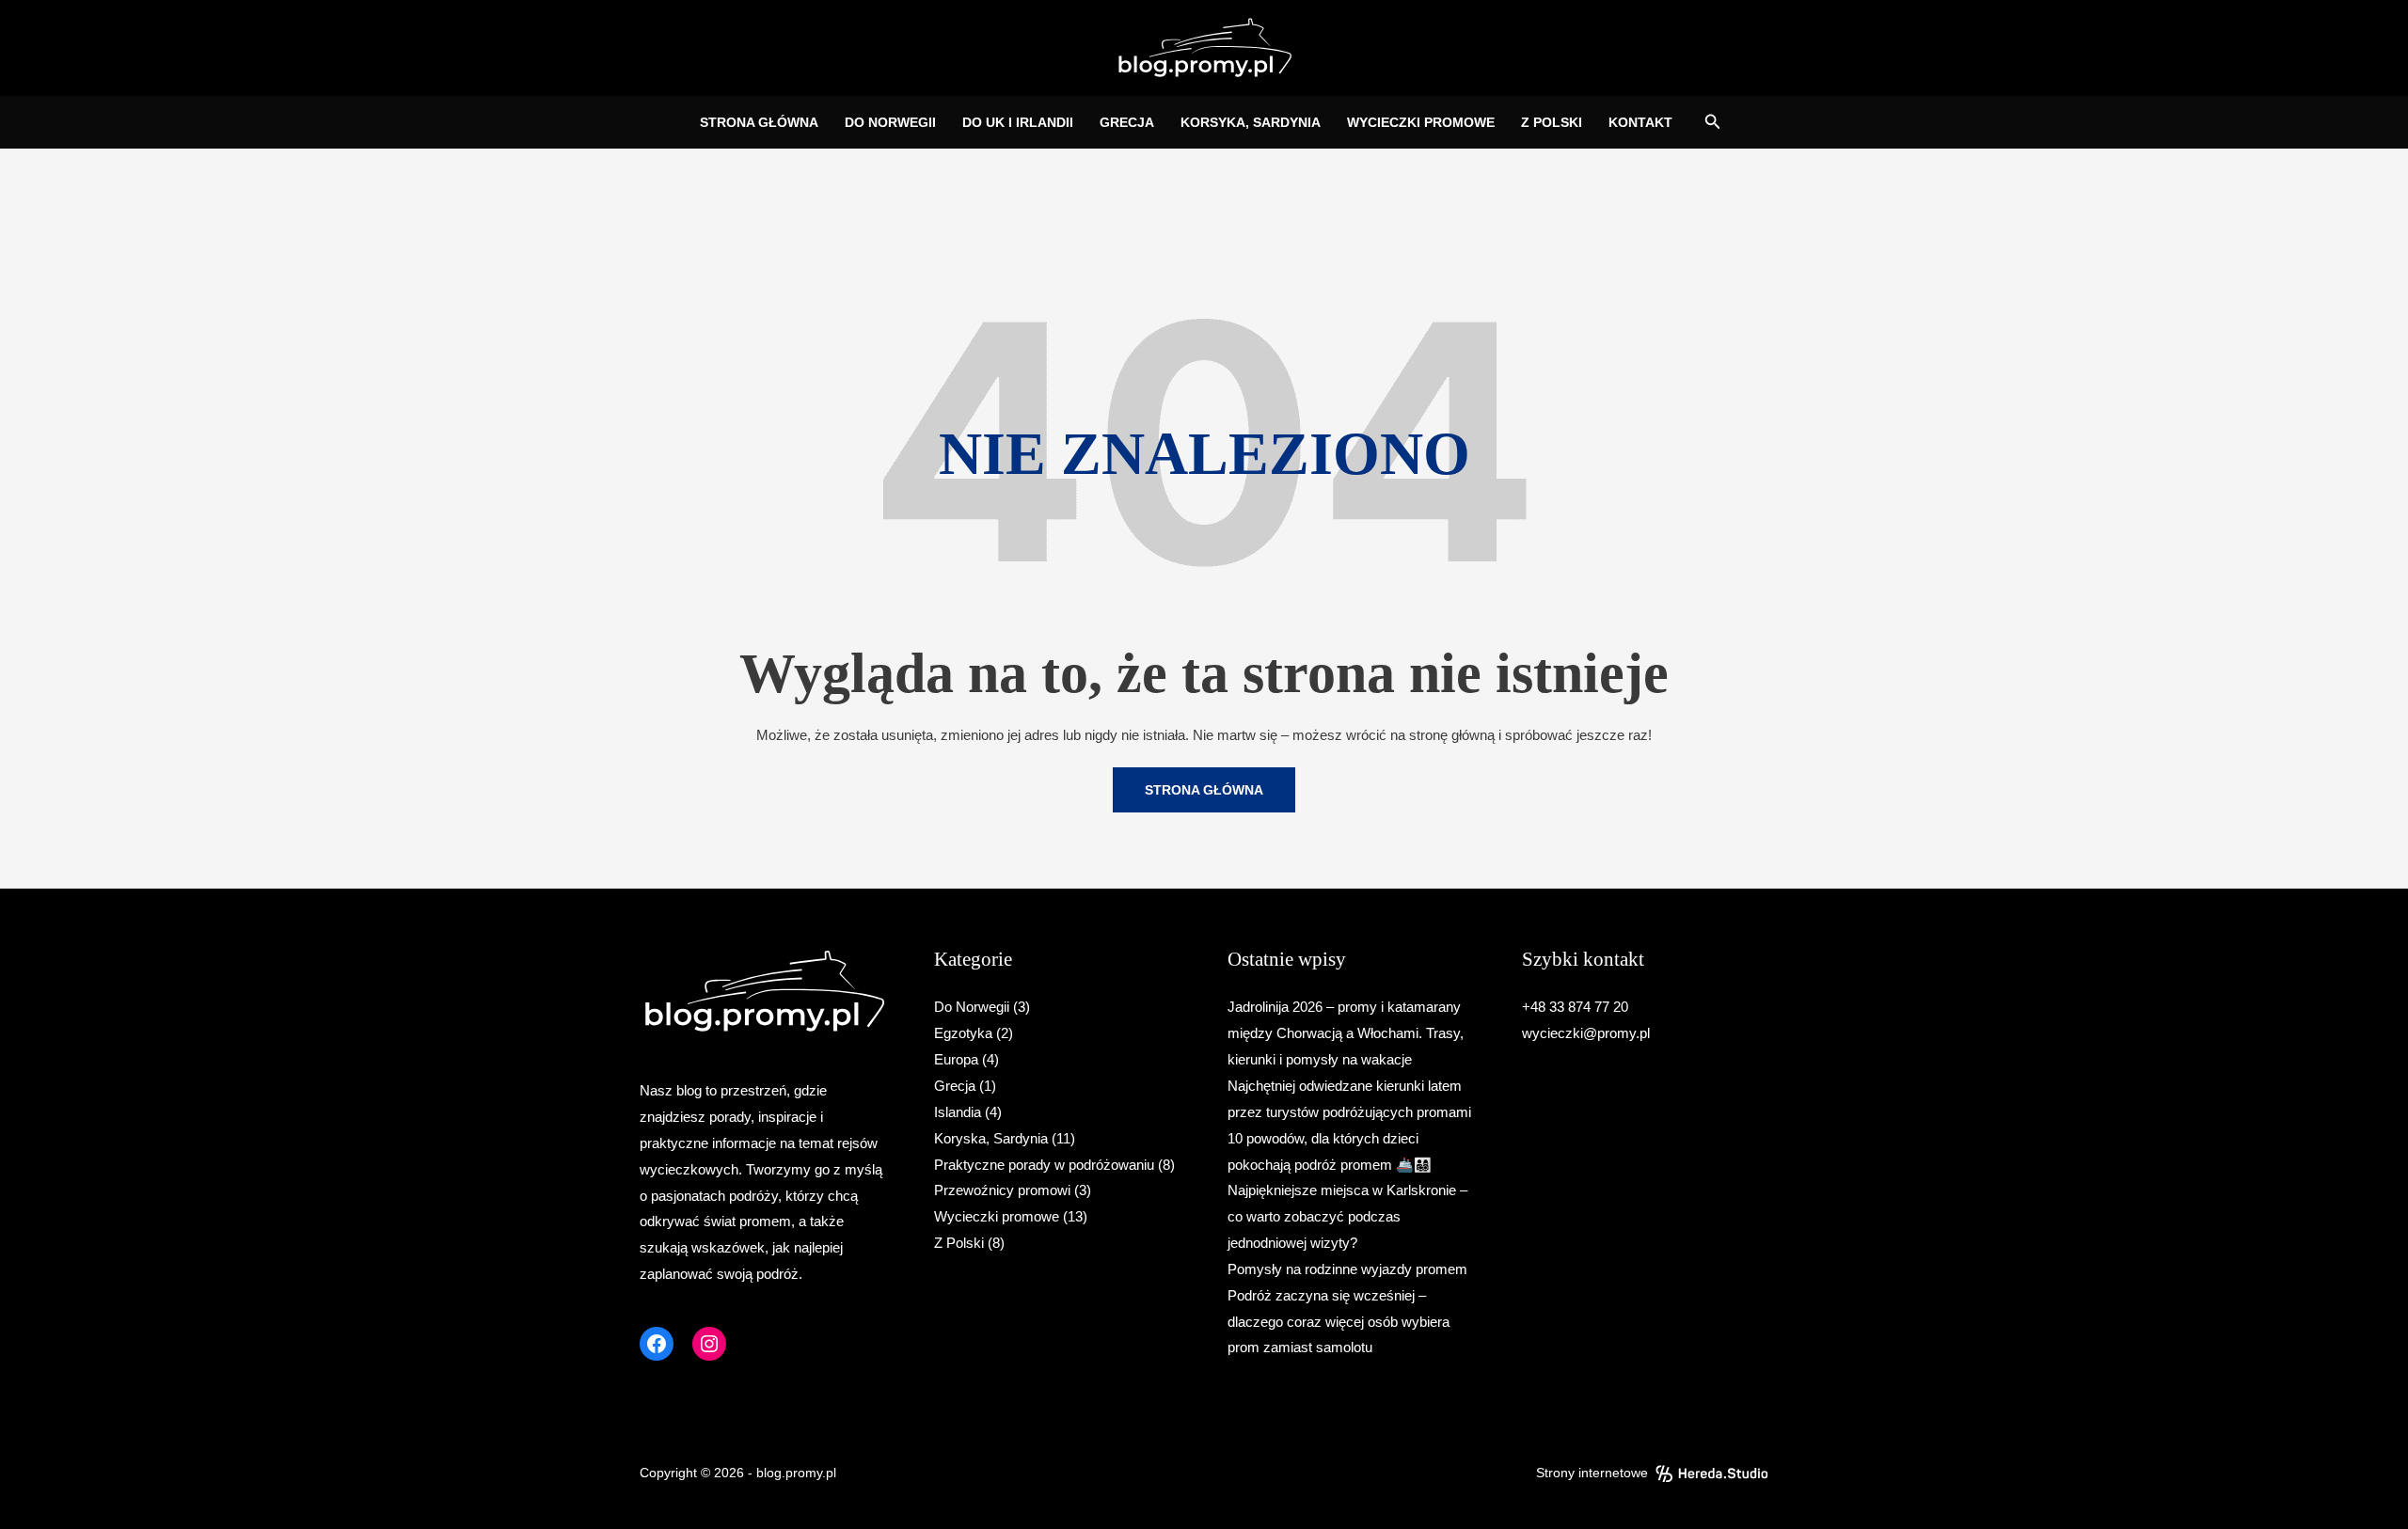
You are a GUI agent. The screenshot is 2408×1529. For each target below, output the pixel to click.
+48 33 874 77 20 (1575, 1007)
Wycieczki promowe (997, 1216)
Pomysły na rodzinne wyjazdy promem (1347, 1269)
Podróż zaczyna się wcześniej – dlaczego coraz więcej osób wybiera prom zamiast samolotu (1339, 1322)
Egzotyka (963, 1033)
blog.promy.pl (796, 1473)
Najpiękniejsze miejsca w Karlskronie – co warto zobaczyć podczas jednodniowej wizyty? (1347, 1216)
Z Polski (959, 1243)
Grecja (955, 1086)
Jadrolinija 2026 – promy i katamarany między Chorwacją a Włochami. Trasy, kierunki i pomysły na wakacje (1346, 1033)
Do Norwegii (972, 1007)
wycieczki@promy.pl (1586, 1033)
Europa (956, 1059)
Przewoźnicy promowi (1002, 1190)
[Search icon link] (1713, 124)
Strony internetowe (1592, 1473)
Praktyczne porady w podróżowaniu (1044, 1165)
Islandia (958, 1112)
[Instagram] (709, 1344)
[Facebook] (657, 1344)
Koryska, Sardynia (991, 1138)
